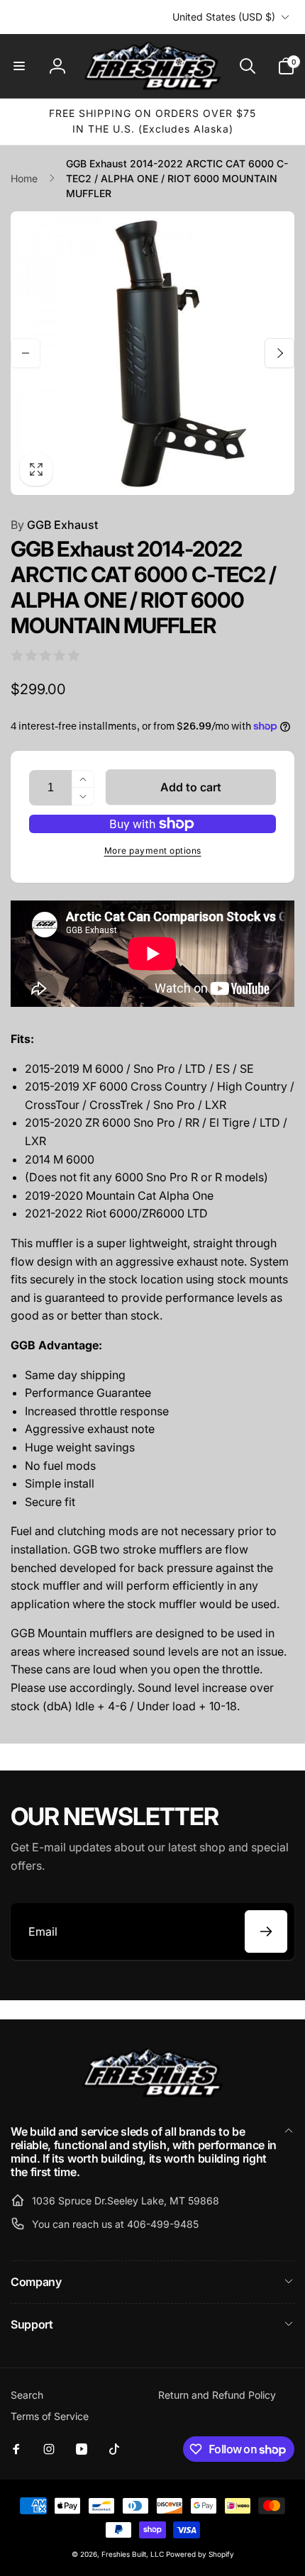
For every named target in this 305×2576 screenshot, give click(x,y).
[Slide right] (279, 353)
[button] (19, 66)
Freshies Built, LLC (133, 2554)
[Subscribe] (266, 1931)
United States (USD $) (224, 17)
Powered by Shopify (200, 2554)
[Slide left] (26, 353)
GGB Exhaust (54, 525)
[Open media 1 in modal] (152, 353)
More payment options (153, 851)
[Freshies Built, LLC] (152, 2094)
